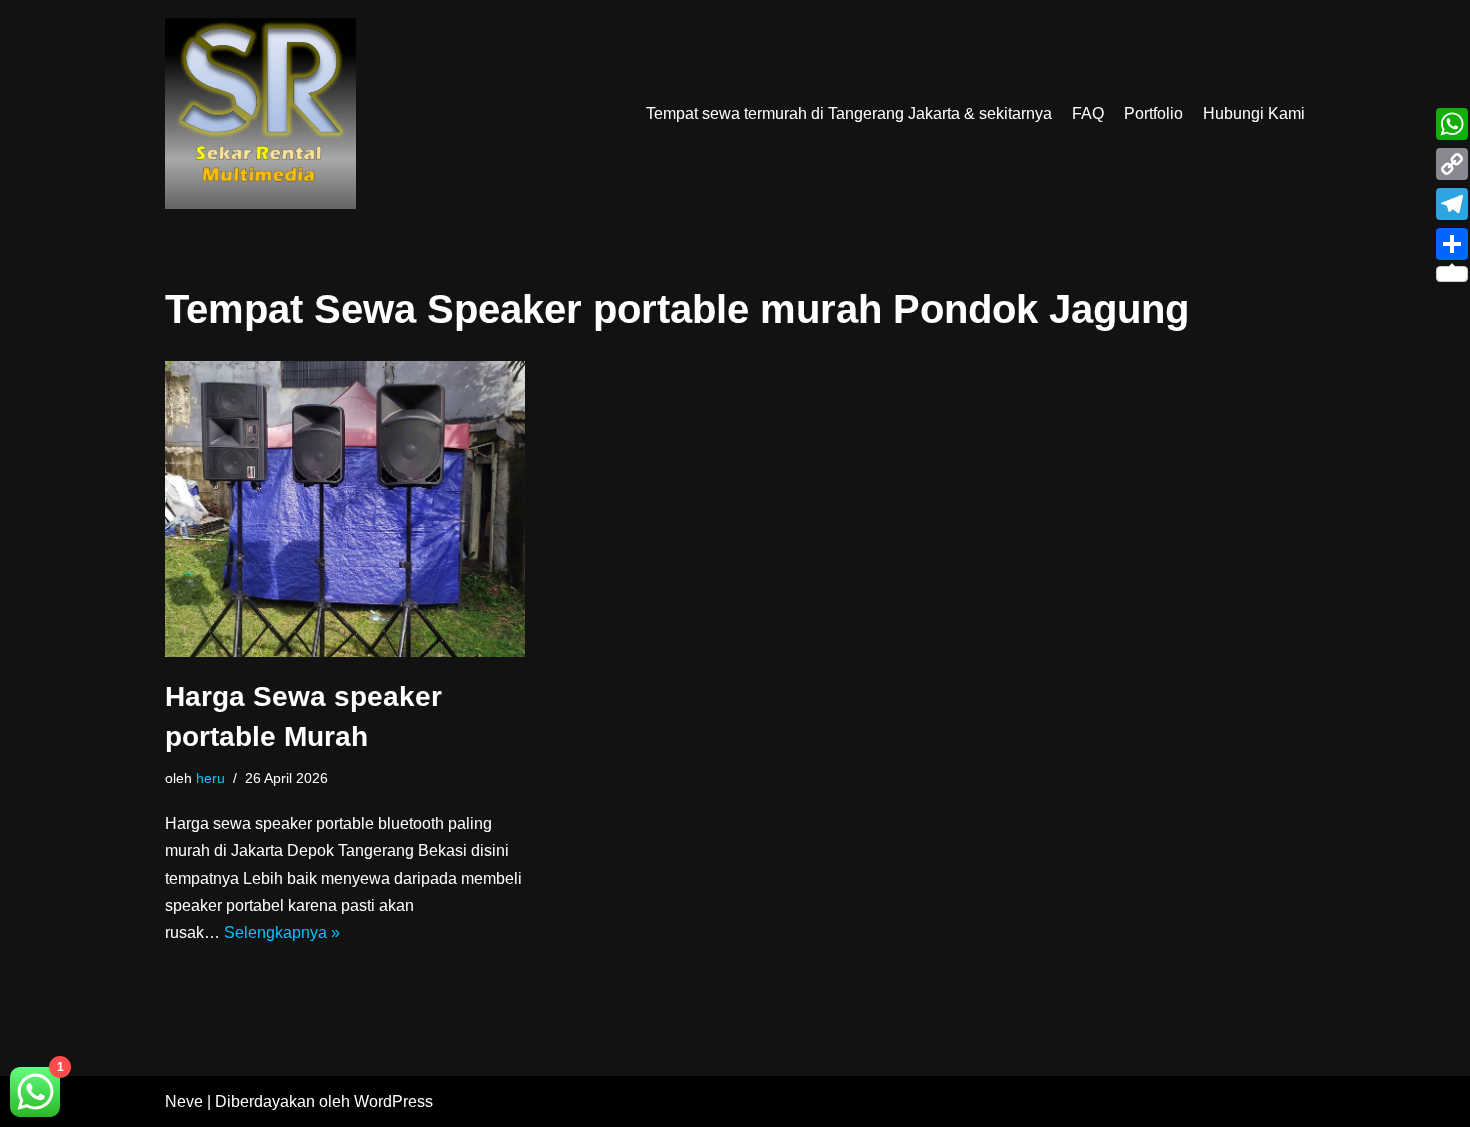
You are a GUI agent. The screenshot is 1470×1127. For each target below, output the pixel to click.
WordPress (393, 1101)
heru (210, 778)
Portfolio (1153, 113)
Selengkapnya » (282, 932)
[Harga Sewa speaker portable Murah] (345, 509)
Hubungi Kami (1254, 113)
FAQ (1088, 113)
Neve (184, 1101)
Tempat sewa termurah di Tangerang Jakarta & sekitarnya (849, 113)
